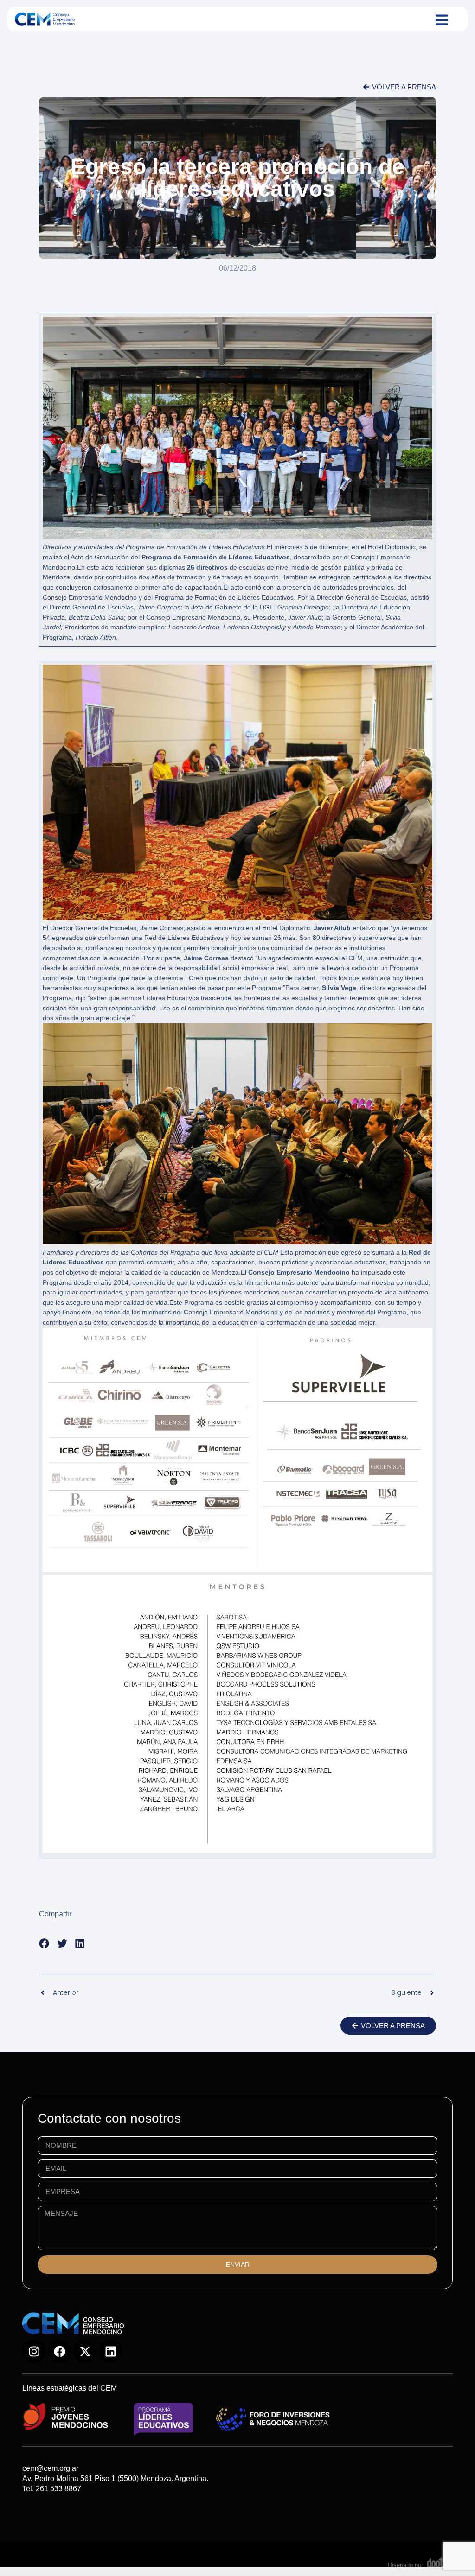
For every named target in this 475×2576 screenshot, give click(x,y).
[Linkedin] (110, 2351)
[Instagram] (34, 2351)
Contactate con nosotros (109, 2118)
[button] (44, 1944)
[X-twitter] (85, 2351)
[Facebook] (59, 2351)
